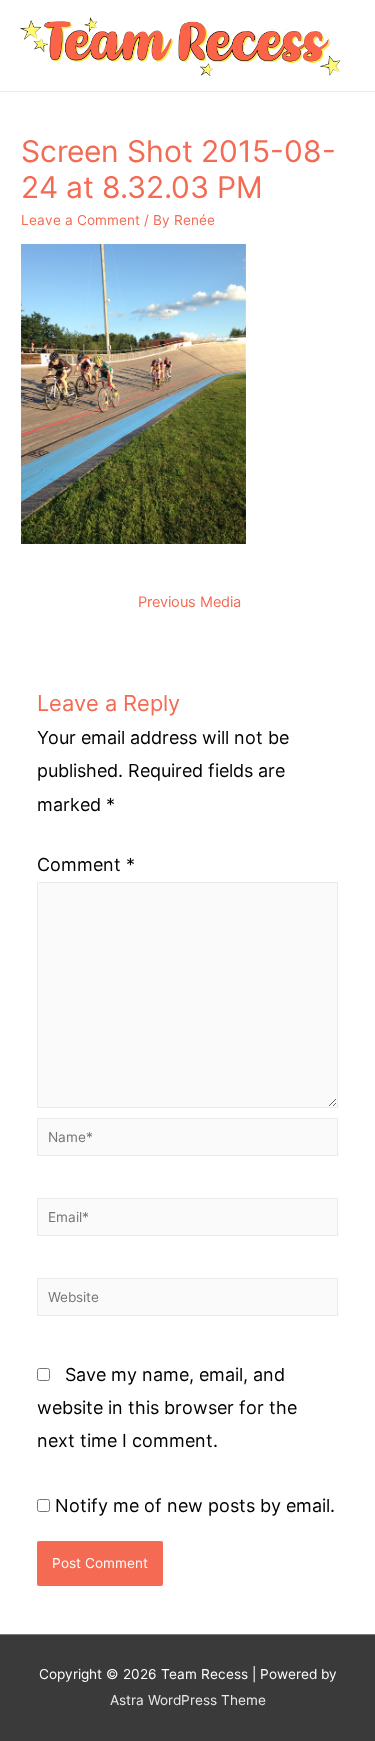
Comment (86, 864)
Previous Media (189, 602)
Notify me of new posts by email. (195, 1505)
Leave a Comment (80, 220)
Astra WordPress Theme (188, 1700)
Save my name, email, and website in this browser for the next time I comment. (167, 1408)
